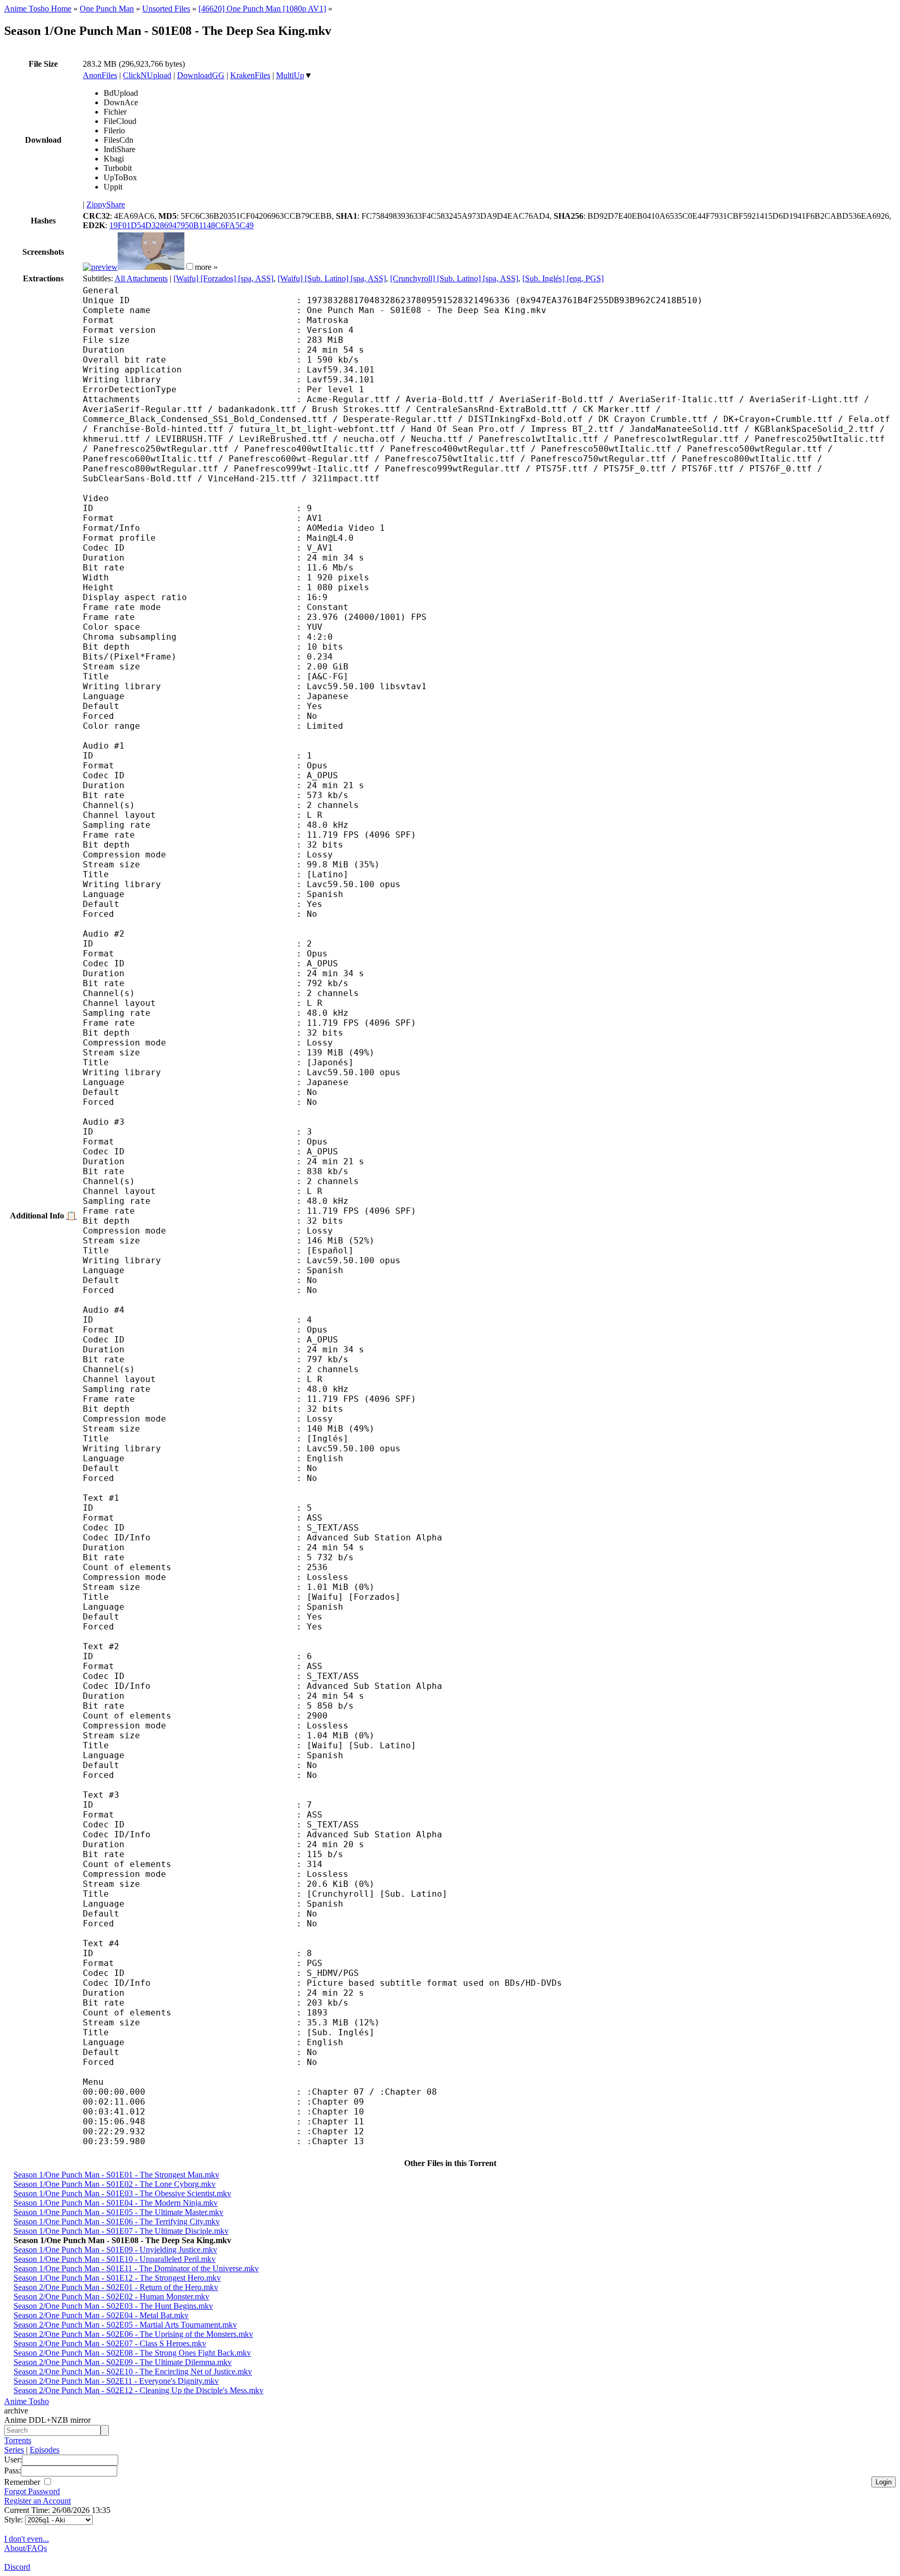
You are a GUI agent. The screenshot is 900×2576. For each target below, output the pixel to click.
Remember (23, 2482)
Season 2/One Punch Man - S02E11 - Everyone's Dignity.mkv (116, 2381)
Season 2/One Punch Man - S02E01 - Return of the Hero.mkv (116, 2287)
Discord (17, 2567)
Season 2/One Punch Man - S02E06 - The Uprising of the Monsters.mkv (133, 2334)
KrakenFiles (250, 75)
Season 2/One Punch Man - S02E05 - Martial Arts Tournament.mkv (125, 2325)
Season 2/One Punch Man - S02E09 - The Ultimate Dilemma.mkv (123, 2362)
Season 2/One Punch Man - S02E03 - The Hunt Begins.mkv (113, 2306)
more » (206, 267)
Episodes (45, 2450)
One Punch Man (107, 9)
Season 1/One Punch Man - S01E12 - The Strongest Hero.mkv (117, 2278)
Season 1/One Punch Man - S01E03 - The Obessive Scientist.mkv (122, 2193)
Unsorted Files (166, 9)
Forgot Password (32, 2491)
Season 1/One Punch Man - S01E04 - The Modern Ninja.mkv (116, 2203)
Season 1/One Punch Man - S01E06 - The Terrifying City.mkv (117, 2222)
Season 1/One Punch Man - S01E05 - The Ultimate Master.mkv (118, 2212)
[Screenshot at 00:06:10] (151, 267)
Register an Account (37, 2501)
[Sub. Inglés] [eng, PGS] (563, 278)
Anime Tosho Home (38, 9)
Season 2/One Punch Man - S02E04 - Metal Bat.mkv (101, 2315)
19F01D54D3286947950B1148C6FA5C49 (182, 225)
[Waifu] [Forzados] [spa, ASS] (223, 278)
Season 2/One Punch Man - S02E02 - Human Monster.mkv (111, 2297)
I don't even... (27, 2539)
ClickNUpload (147, 75)
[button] (190, 266)
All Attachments (141, 278)
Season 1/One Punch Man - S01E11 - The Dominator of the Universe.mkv (136, 2268)
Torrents (18, 2440)
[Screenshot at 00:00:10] (100, 267)
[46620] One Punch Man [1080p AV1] (262, 9)
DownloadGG (201, 75)
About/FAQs (26, 2548)
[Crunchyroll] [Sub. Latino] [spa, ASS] (454, 278)
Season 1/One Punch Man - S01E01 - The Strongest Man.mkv (116, 2175)
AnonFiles (100, 75)
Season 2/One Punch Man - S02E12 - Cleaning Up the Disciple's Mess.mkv (139, 2390)
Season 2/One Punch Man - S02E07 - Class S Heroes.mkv (110, 2343)
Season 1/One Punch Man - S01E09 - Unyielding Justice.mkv (115, 2250)
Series (14, 2450)
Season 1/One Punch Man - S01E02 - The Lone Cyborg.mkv (115, 2184)
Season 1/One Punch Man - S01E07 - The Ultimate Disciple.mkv (121, 2231)
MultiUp (290, 75)
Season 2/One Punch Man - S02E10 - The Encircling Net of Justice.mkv (133, 2372)
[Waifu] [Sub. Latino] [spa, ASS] (332, 278)
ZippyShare (106, 204)
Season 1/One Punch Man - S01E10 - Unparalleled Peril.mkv (115, 2259)
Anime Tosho (27, 2401)
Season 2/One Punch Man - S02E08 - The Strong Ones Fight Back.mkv (132, 2353)
